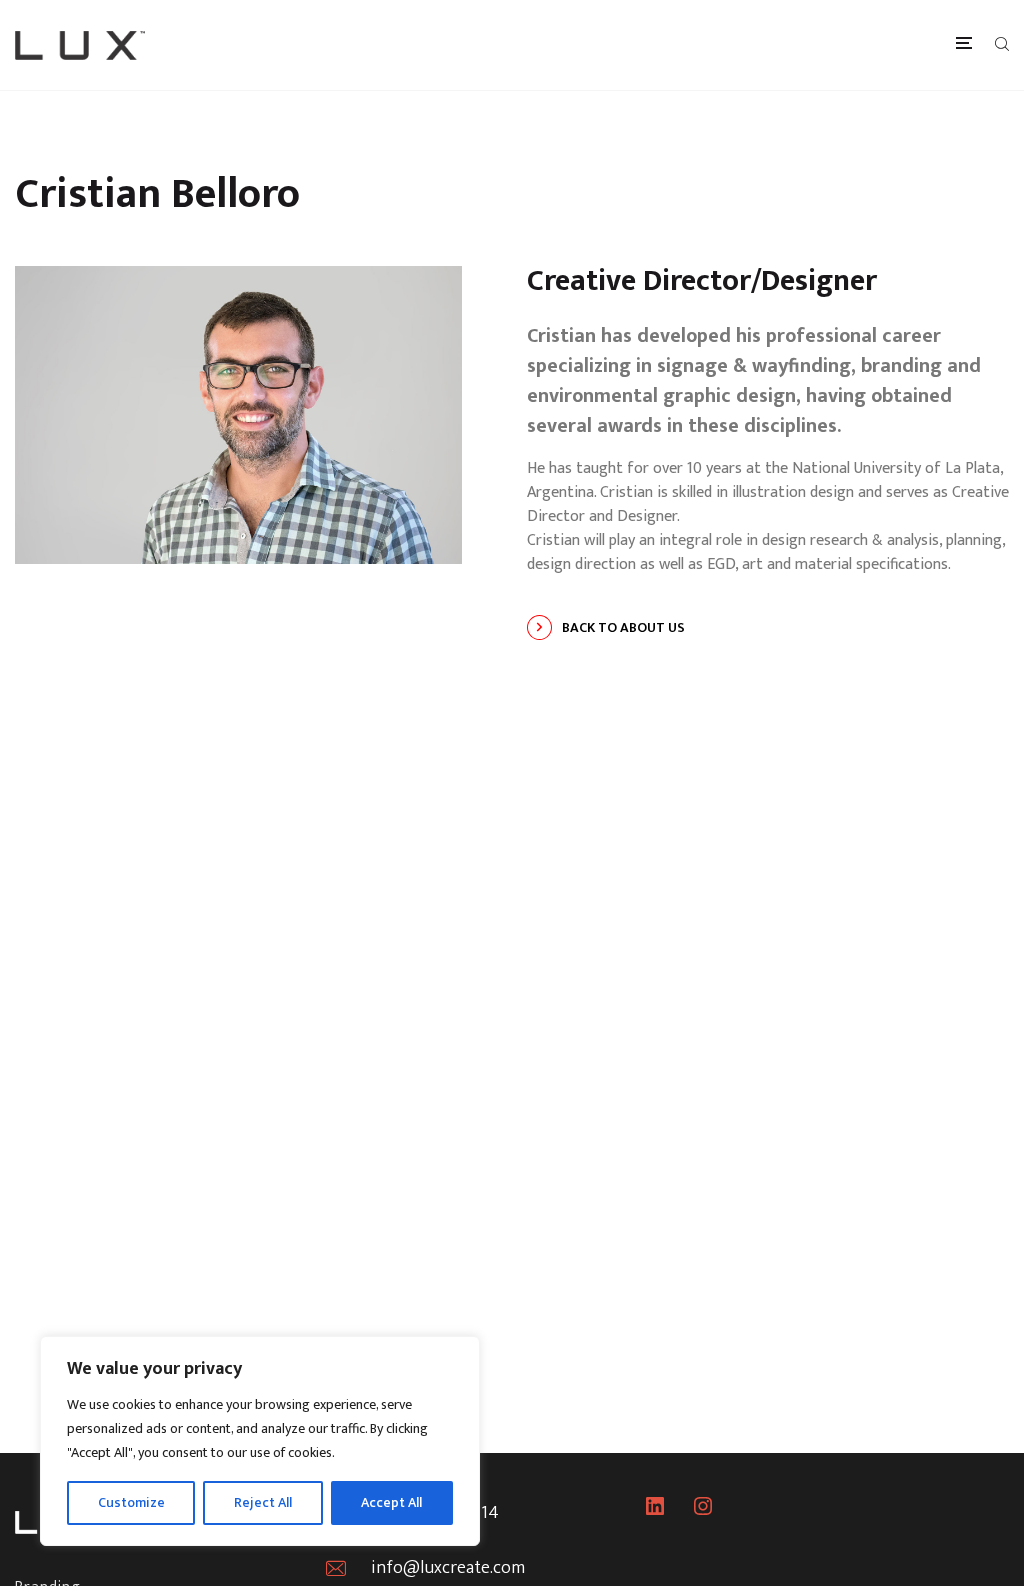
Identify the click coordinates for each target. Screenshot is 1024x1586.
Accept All (391, 1502)
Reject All (263, 1502)
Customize (131, 1502)
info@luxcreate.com (448, 1568)
